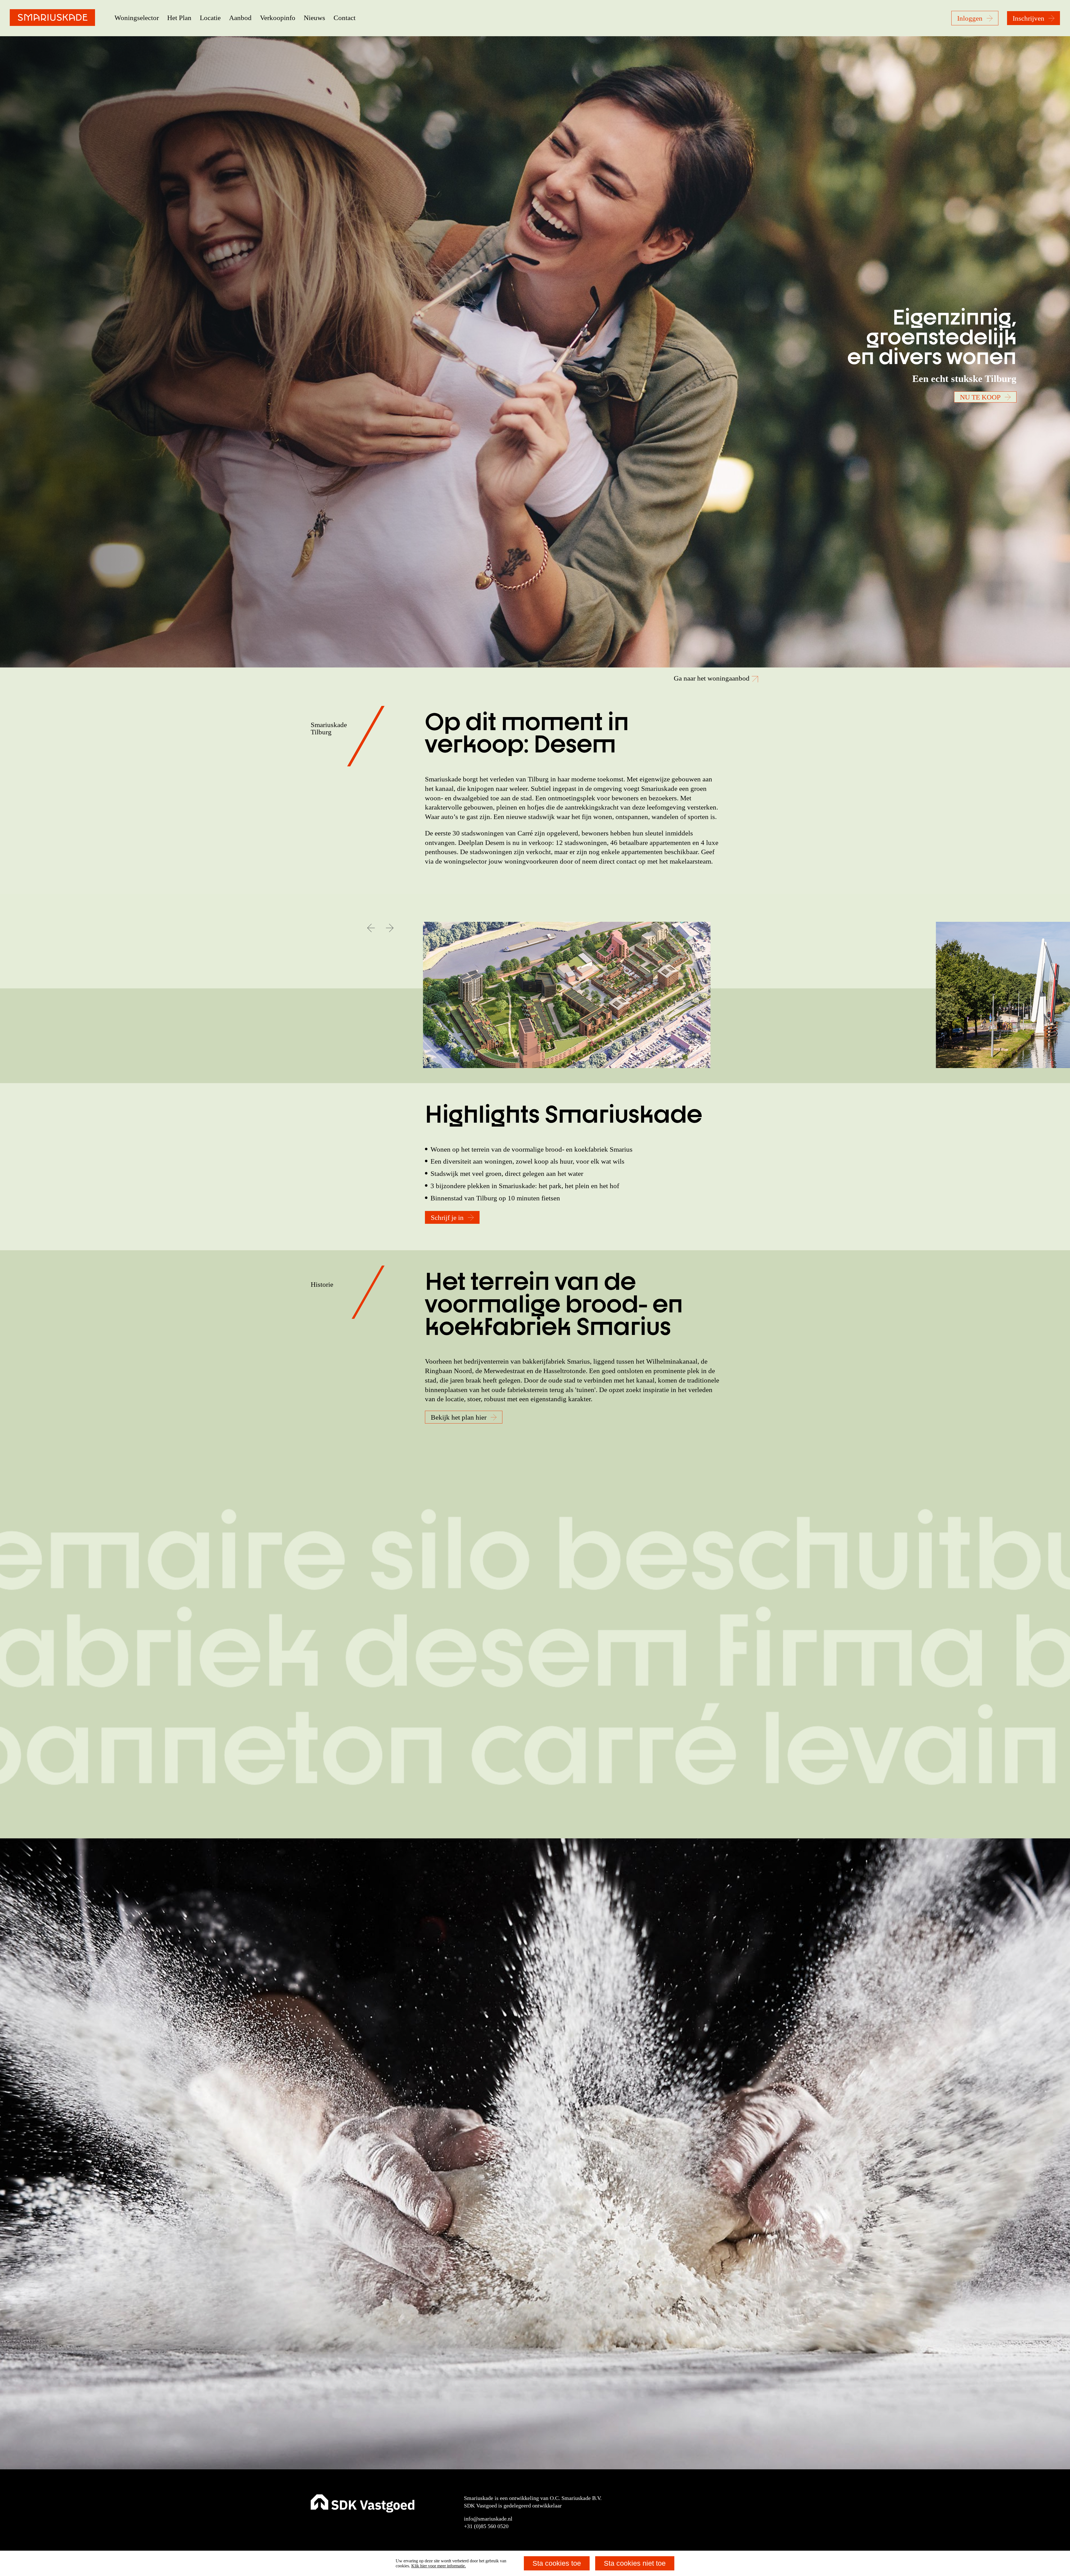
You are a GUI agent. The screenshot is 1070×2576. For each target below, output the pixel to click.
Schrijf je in (447, 1218)
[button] (371, 928)
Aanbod (240, 18)
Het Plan (179, 18)
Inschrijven (1028, 18)
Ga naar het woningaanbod (712, 678)
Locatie (210, 18)
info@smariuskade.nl (488, 2519)
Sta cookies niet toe (635, 2563)
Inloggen (970, 18)
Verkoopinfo (278, 18)
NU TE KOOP (980, 397)
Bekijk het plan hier (459, 1417)
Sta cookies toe (557, 2563)
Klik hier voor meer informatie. (439, 2566)
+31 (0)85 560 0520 (486, 2526)
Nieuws (314, 18)
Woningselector (137, 18)
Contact (345, 18)
